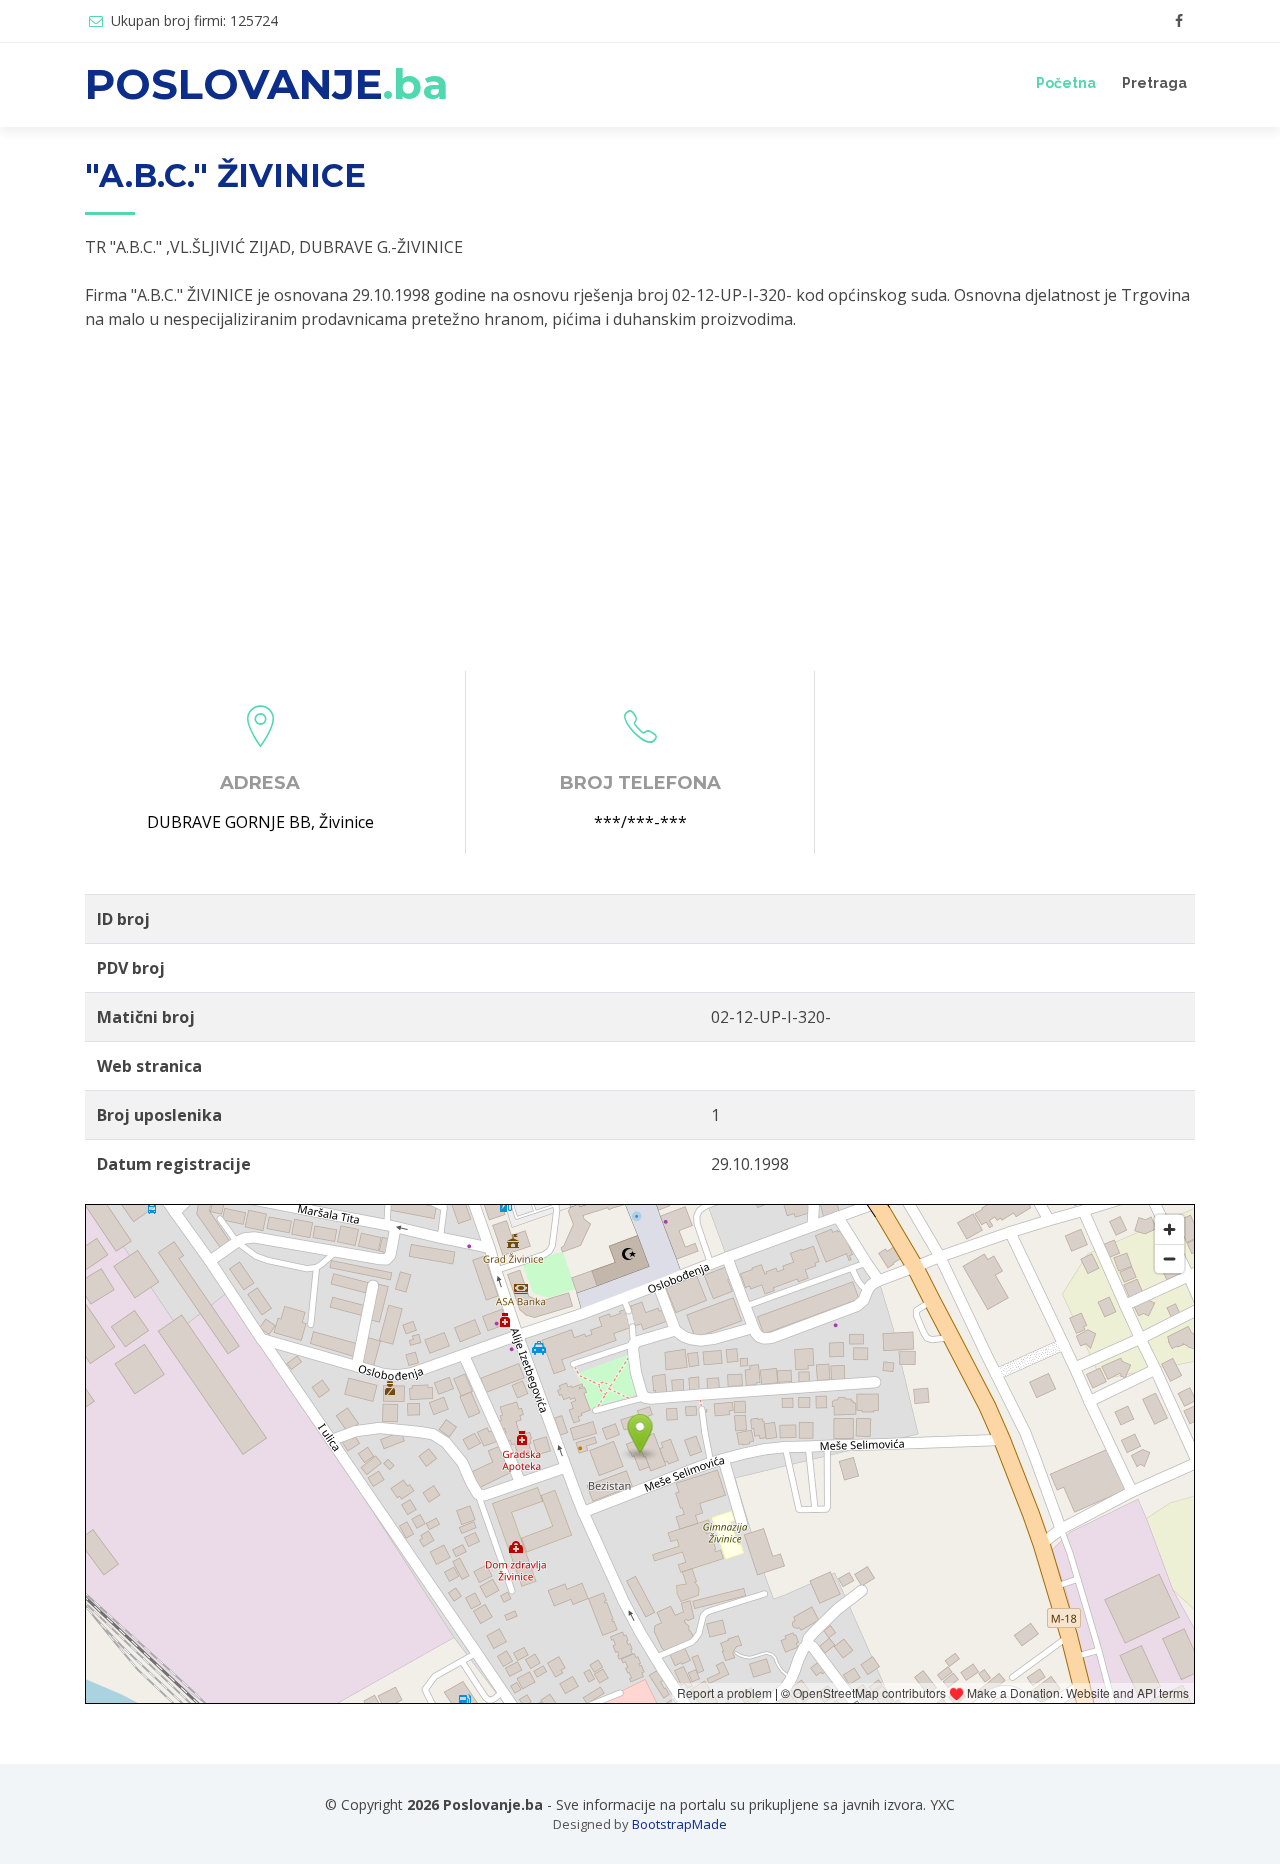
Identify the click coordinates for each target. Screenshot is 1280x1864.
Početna (1066, 83)
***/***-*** (640, 822)
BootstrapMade (679, 1824)
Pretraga (1154, 83)
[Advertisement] (640, 501)
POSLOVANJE (267, 84)
